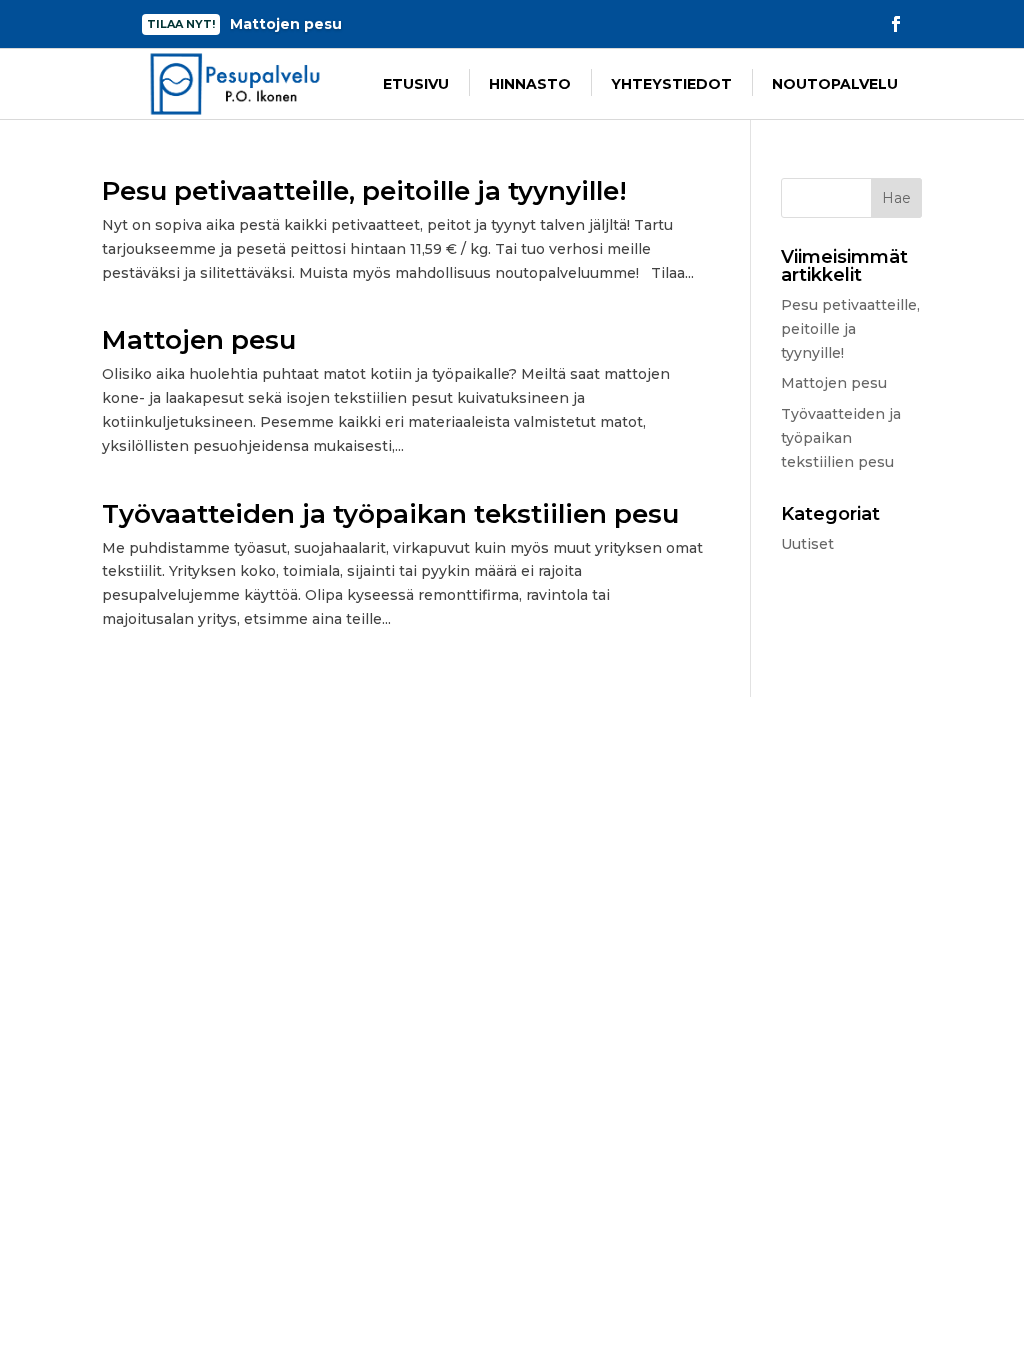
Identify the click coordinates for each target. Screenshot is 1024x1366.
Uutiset (807, 544)
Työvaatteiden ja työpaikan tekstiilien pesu (390, 514)
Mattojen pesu (199, 340)
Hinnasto (530, 84)
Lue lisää (295, 26)
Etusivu (416, 84)
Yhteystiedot (671, 84)
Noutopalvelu (835, 84)
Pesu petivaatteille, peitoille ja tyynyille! (364, 191)
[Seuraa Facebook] (896, 24)
